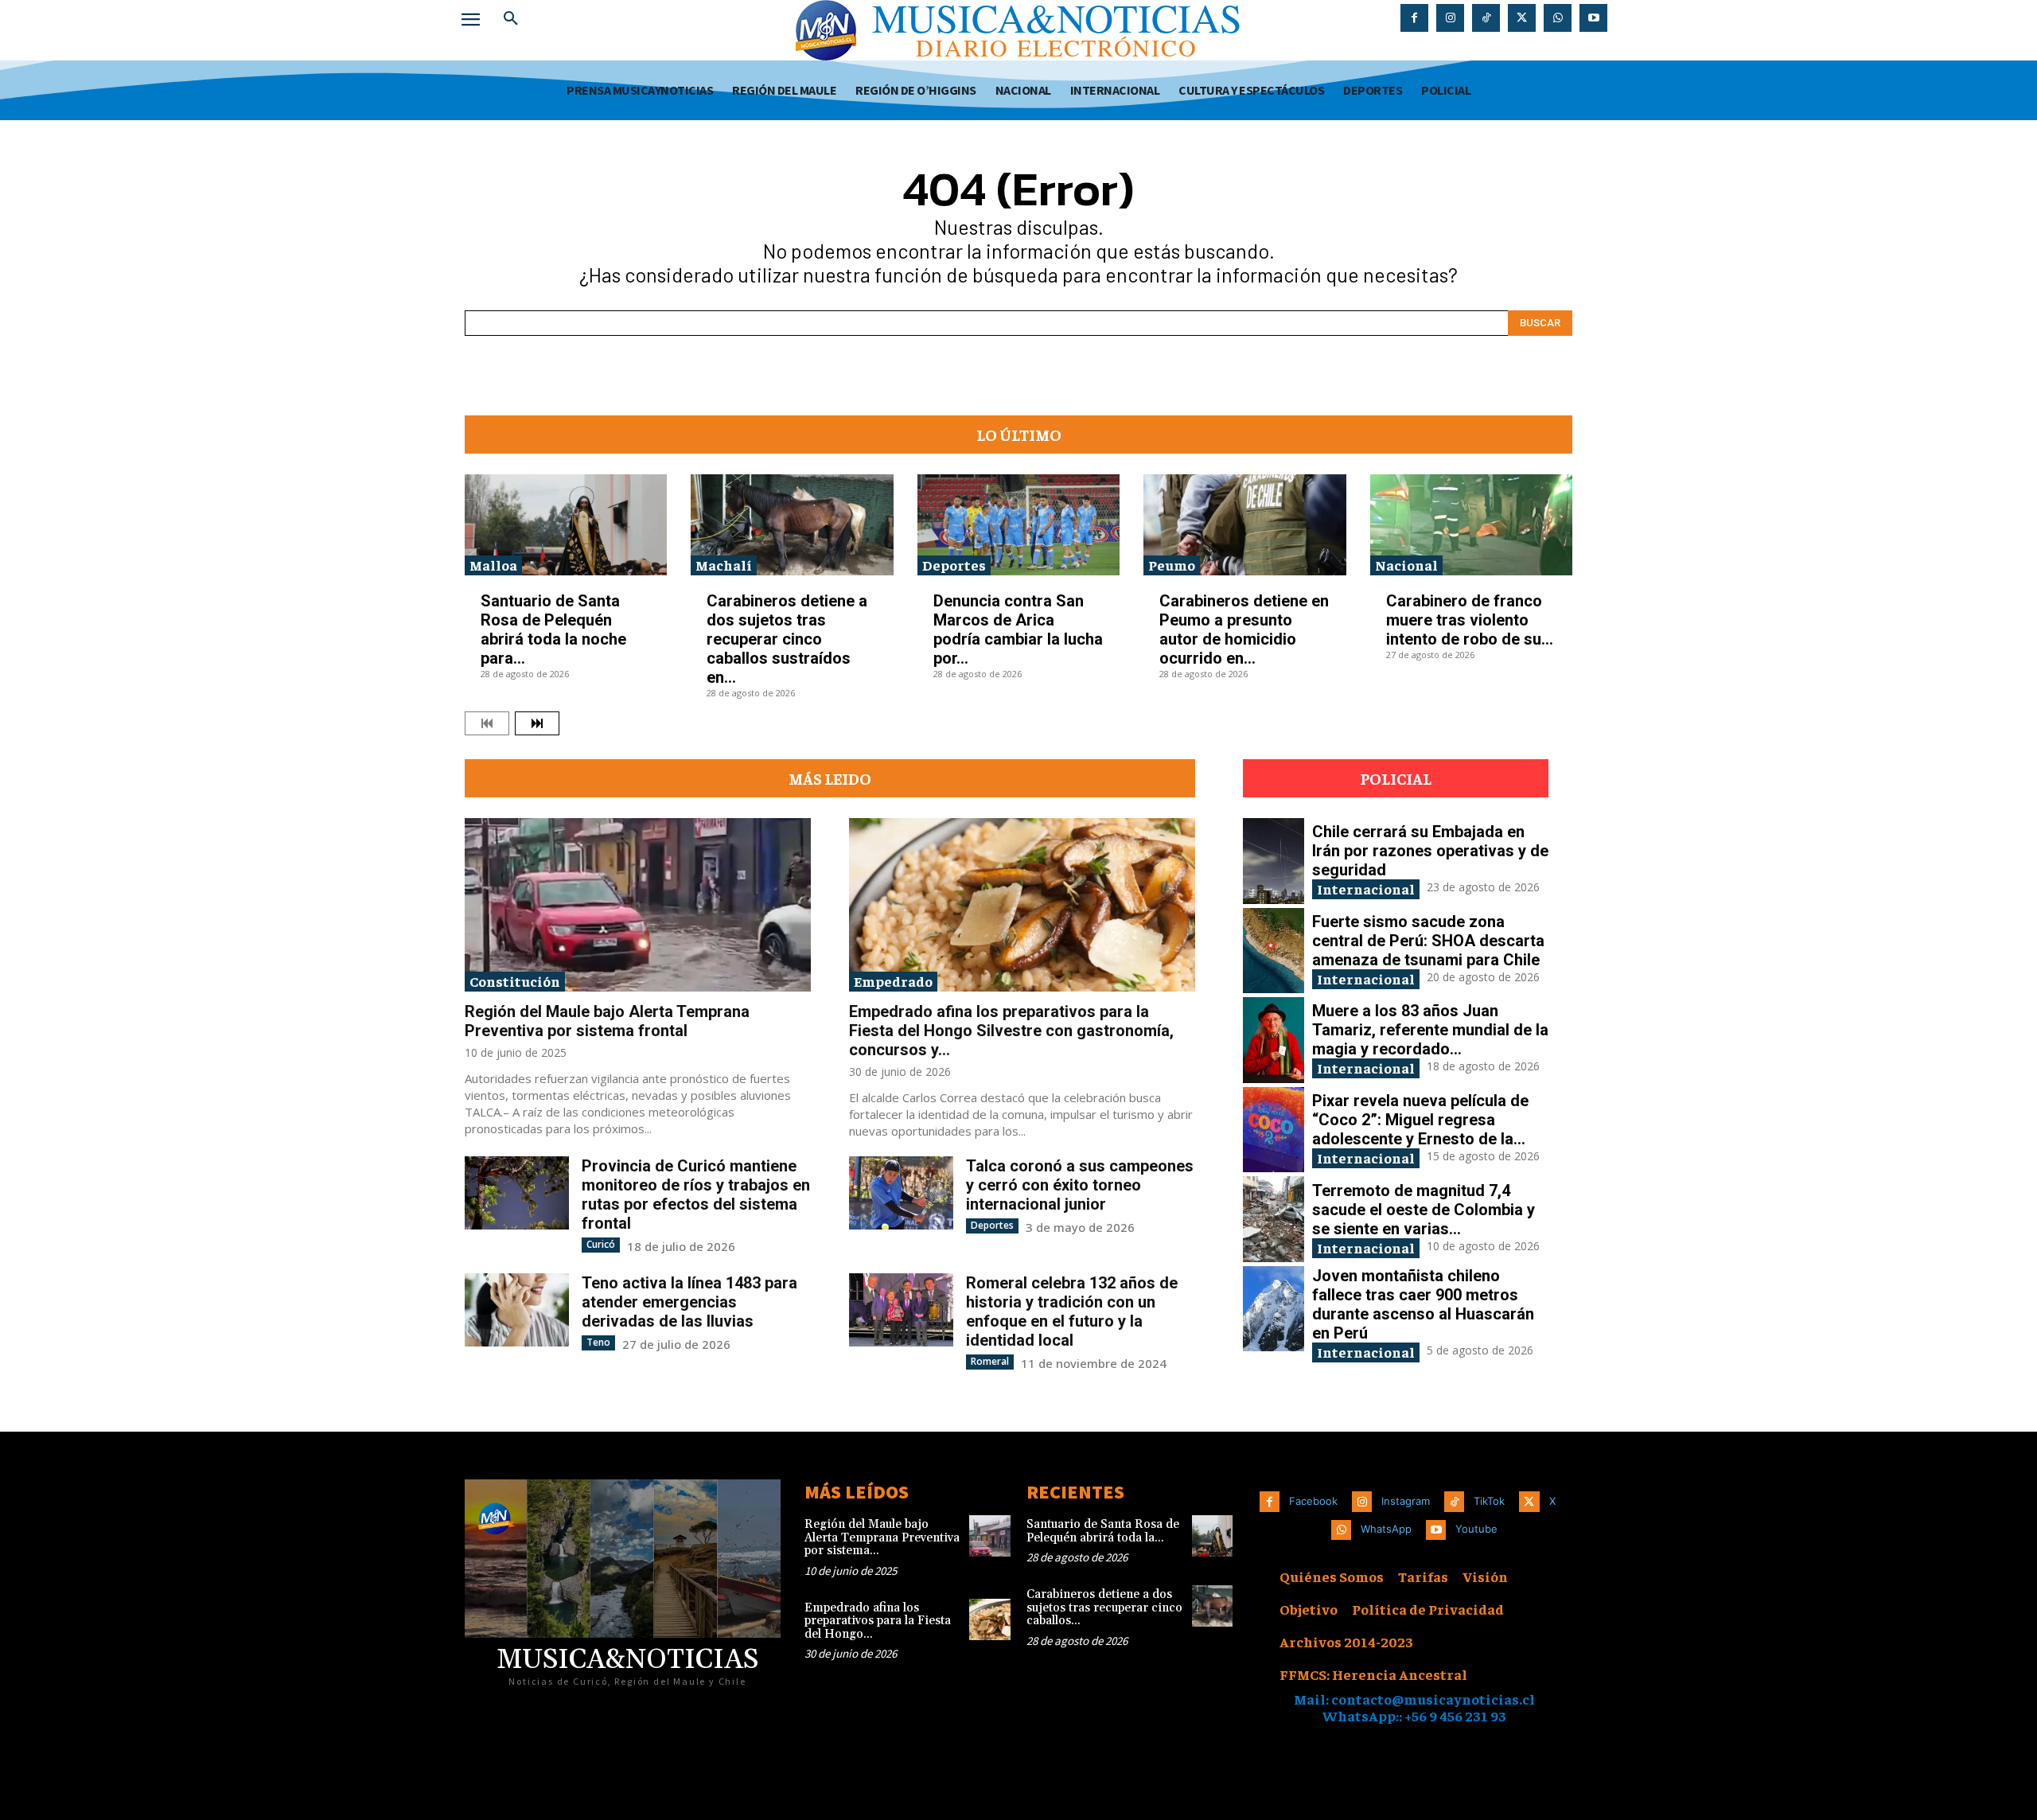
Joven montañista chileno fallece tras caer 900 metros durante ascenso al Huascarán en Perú (1423, 1304)
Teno (598, 1342)
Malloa (493, 565)
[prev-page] (487, 723)
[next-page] (537, 723)
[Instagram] (1450, 18)
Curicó (601, 1244)
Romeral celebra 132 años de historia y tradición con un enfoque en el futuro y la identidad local (1072, 1311)
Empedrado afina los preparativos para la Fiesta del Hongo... (878, 1621)
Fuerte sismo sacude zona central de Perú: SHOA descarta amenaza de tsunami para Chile (1428, 941)
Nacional (1406, 565)
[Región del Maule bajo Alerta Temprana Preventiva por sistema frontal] (638, 905)
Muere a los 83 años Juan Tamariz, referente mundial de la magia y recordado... (1430, 1030)
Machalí (724, 565)
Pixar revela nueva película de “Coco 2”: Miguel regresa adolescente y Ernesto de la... (1420, 1120)
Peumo (1172, 565)
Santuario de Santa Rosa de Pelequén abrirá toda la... (1103, 1531)
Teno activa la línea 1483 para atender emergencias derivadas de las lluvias (689, 1302)
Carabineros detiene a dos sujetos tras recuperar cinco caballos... (1104, 1608)
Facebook (1313, 1501)
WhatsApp (1386, 1529)
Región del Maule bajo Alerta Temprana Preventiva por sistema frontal (607, 1021)
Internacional (1366, 889)
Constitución (515, 981)
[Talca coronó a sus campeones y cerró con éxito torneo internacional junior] (901, 1193)
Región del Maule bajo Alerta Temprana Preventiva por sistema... (882, 1537)
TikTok (1489, 1501)
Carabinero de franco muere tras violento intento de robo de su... (1470, 620)
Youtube (1476, 1529)
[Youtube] (1593, 18)
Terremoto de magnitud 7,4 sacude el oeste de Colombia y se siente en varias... (1424, 1210)
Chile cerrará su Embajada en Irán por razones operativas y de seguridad (1430, 851)
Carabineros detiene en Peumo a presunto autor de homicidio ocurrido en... (1244, 629)
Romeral (990, 1361)
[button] (511, 19)
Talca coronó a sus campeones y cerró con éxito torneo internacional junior (1080, 1185)
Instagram (1406, 1501)
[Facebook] (1414, 18)
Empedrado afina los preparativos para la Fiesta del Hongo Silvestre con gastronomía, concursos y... (1011, 1031)
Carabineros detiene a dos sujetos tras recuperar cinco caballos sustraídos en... (787, 639)
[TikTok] (1486, 18)
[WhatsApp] (1558, 18)
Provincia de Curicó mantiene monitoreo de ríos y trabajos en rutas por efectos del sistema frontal (696, 1194)
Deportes (954, 565)
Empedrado (893, 981)
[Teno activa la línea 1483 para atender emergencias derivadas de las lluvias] (517, 1309)
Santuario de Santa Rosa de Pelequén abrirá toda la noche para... (553, 629)
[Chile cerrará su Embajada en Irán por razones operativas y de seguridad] (1274, 861)
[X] (1522, 18)
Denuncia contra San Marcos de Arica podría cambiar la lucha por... (1018, 629)
